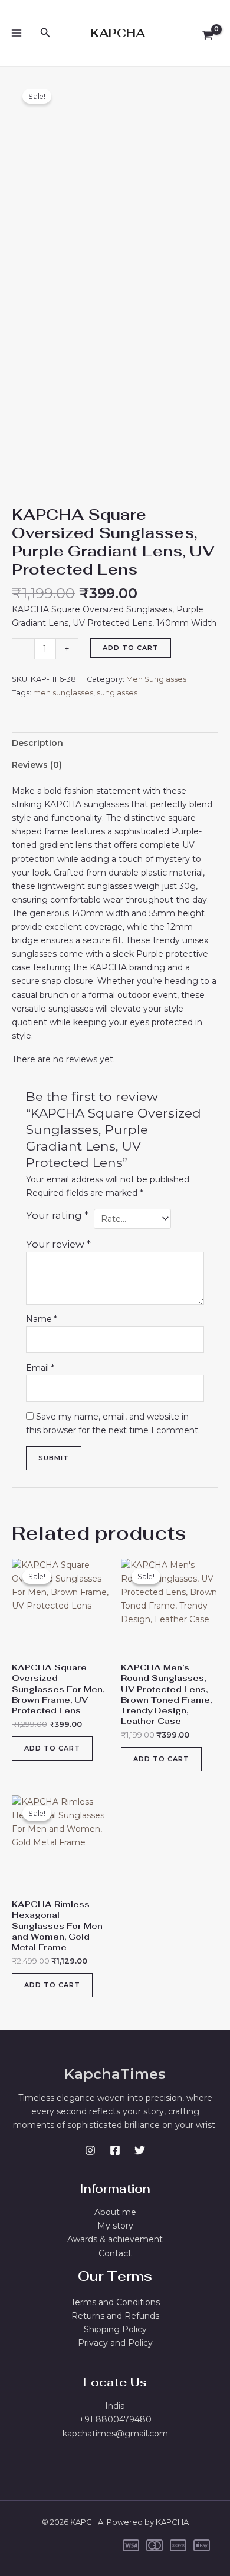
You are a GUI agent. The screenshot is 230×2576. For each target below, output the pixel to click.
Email (40, 1368)
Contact (115, 2253)
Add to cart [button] (52, 1748)
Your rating (57, 1215)
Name (42, 1319)
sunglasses (117, 693)
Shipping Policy (115, 2329)
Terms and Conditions (115, 2302)
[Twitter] (140, 2150)
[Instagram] (90, 2150)
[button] (45, 33)
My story (115, 2226)
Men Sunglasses (156, 679)
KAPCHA (118, 33)
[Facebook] (115, 2150)
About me (115, 2212)
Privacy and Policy (115, 2343)
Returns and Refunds (115, 2316)
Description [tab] (37, 743)
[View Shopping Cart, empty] (208, 36)
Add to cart (131, 648)
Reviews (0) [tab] (37, 765)
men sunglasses (63, 693)
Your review (58, 1244)
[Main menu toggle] (17, 33)
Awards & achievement (115, 2239)
